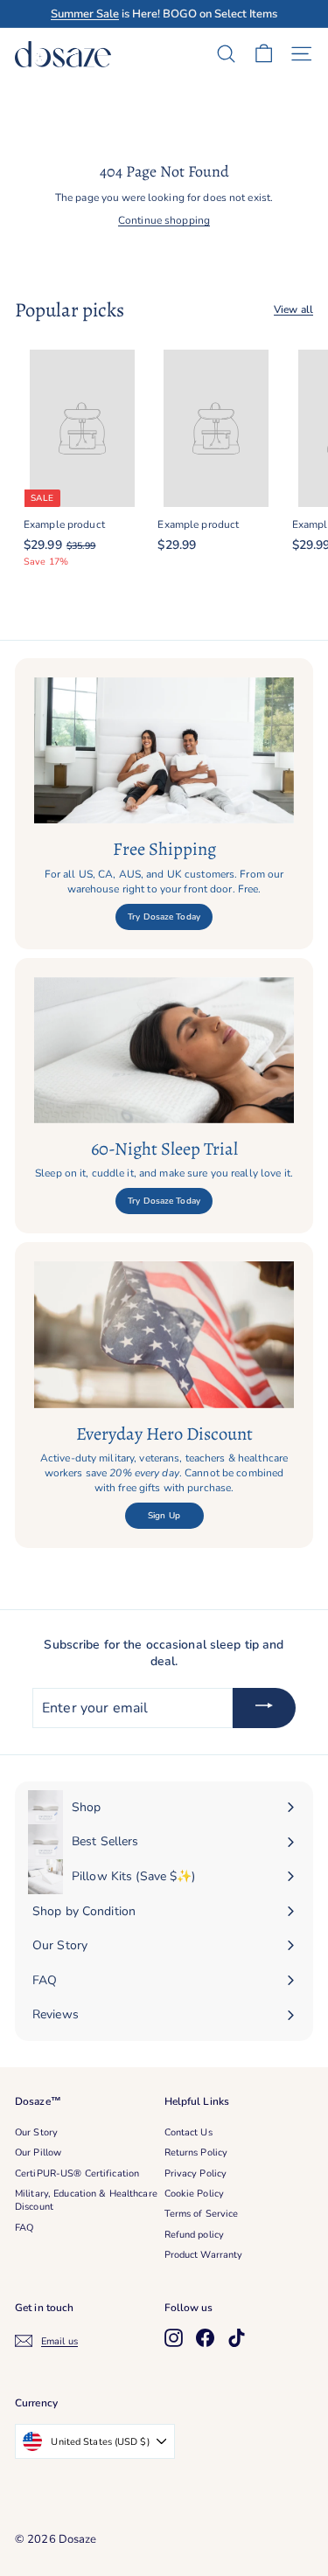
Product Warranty (204, 2255)
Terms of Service (202, 2214)
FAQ (24, 2228)
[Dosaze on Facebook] (205, 2338)
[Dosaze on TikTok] (237, 2338)
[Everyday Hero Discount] (164, 1334)
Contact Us (188, 2132)
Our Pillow (38, 2152)
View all (293, 309)
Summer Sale (85, 14)
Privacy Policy (196, 2173)
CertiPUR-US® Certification (77, 2173)
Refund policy (195, 2235)
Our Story (36, 2132)
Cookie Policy (195, 2194)
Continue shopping (164, 220)
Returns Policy (196, 2152)
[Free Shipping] (164, 750)
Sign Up (164, 1516)
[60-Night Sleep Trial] (164, 1050)
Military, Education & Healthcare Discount (86, 2200)
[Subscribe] (264, 1708)
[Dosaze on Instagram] (174, 2338)
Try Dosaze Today (164, 917)
